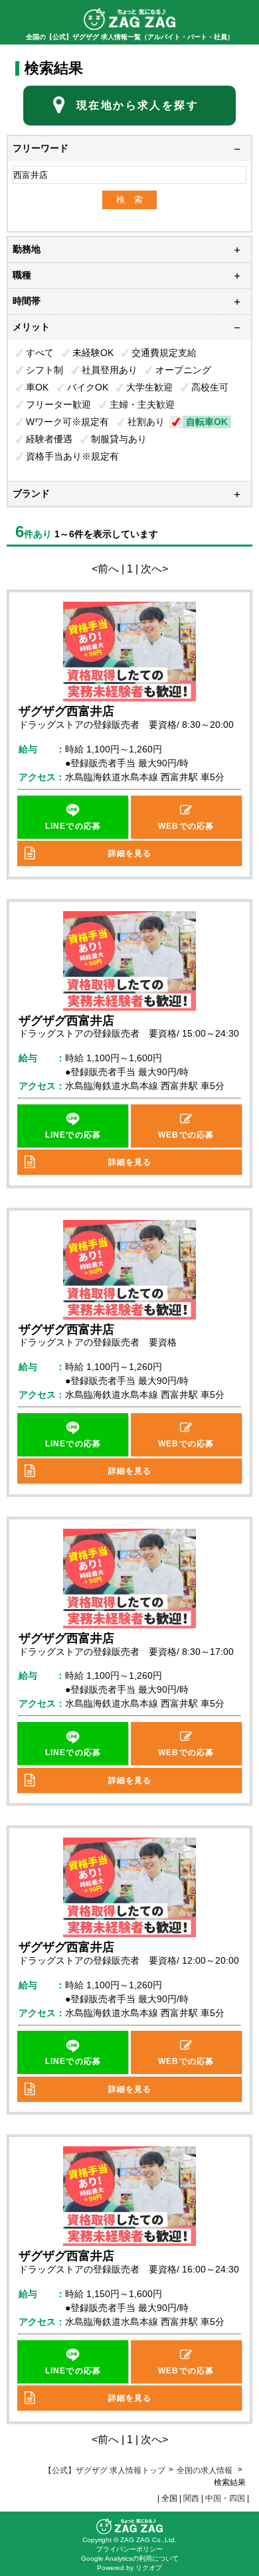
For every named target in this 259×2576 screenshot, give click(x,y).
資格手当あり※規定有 (72, 456)
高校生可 (210, 387)
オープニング (183, 370)
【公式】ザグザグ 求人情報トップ (105, 2470)
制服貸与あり (119, 439)
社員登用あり (110, 370)
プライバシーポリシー (129, 2549)
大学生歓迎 (149, 387)
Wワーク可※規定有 (67, 422)
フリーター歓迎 (58, 404)
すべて (40, 353)
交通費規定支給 (164, 353)
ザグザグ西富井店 (66, 711)
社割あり (146, 422)
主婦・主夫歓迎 (142, 404)
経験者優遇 (49, 439)
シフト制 (44, 370)
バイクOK (88, 387)
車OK (37, 387)
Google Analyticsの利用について (130, 2558)
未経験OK (93, 353)
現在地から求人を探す (137, 105)
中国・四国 (225, 2498)
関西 (191, 2498)
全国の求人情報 (206, 2470)
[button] (73, 817)
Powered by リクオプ (129, 2568)
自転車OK (207, 422)
